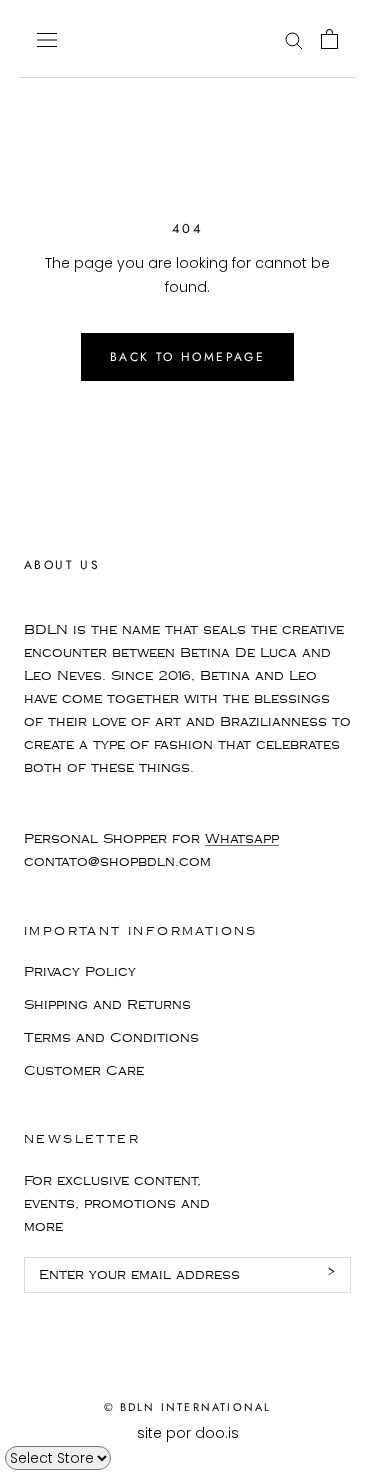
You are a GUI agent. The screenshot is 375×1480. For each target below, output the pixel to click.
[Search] (294, 39)
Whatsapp (242, 839)
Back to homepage (187, 357)
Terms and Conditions (111, 1038)
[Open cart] (329, 39)
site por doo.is (188, 1433)
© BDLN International (188, 1407)
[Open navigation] (47, 38)
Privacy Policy (80, 972)
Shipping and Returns (107, 1005)
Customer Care (84, 1071)
